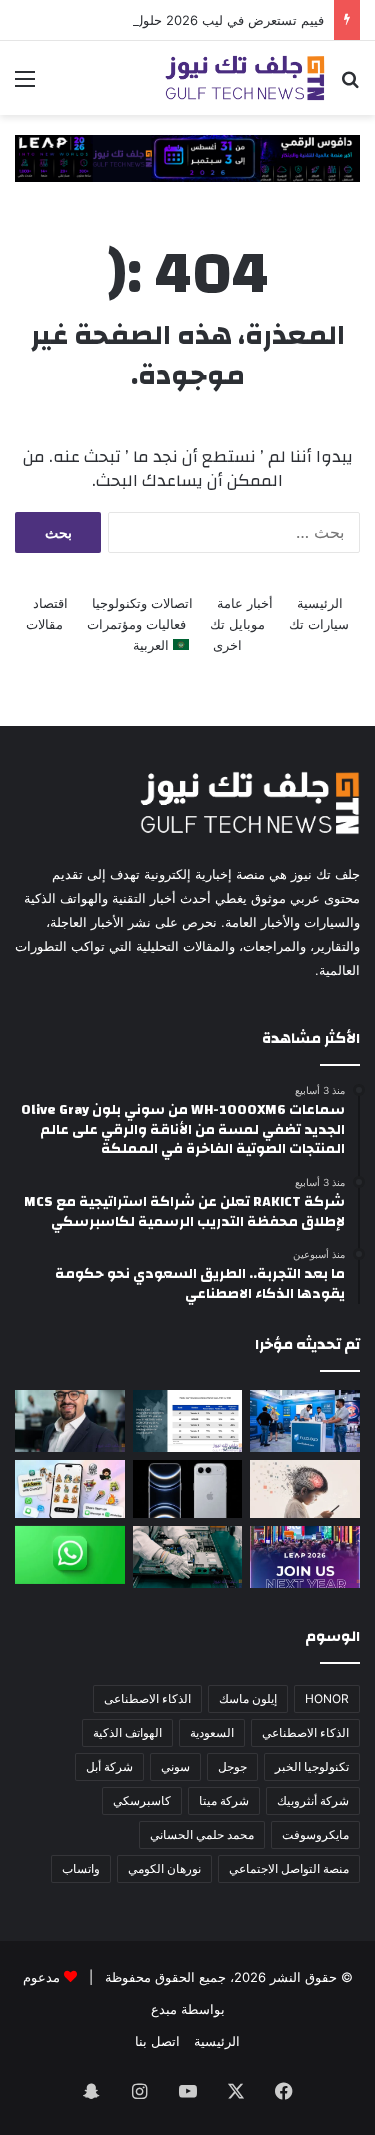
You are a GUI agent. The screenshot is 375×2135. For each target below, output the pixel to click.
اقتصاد (50, 603)
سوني (175, 1766)
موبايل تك (237, 624)
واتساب (81, 1868)
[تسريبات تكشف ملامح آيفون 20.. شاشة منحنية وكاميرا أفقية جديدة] (188, 1489)
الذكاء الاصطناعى (147, 1698)
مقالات (44, 624)
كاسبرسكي (142, 1800)
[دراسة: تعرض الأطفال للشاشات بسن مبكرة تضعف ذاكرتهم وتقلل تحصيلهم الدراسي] (305, 1489)
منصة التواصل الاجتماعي (289, 1868)
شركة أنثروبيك (313, 1800)
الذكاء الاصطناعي (305, 1732)
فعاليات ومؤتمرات (136, 624)
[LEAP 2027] (187, 157)
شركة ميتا (224, 1800)
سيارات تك (319, 624)
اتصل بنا (157, 2041)
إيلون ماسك (248, 1698)
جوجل (232, 1766)
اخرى (227, 645)
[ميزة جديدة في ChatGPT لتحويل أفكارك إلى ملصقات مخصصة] (70, 1489)
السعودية (212, 1732)
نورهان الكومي (164, 1868)
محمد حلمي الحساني (202, 1834)
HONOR (327, 1698)
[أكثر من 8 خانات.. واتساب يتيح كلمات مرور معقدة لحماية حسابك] (70, 1555)
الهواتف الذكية (127, 1732)
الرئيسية (320, 603)
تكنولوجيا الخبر (312, 1766)
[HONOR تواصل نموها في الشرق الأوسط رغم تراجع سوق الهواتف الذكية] (188, 1421)
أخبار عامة (245, 603)
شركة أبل (109, 1766)
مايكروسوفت (315, 1834)
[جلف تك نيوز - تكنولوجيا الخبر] (245, 78)
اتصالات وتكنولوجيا (142, 603)
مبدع (164, 2009)
